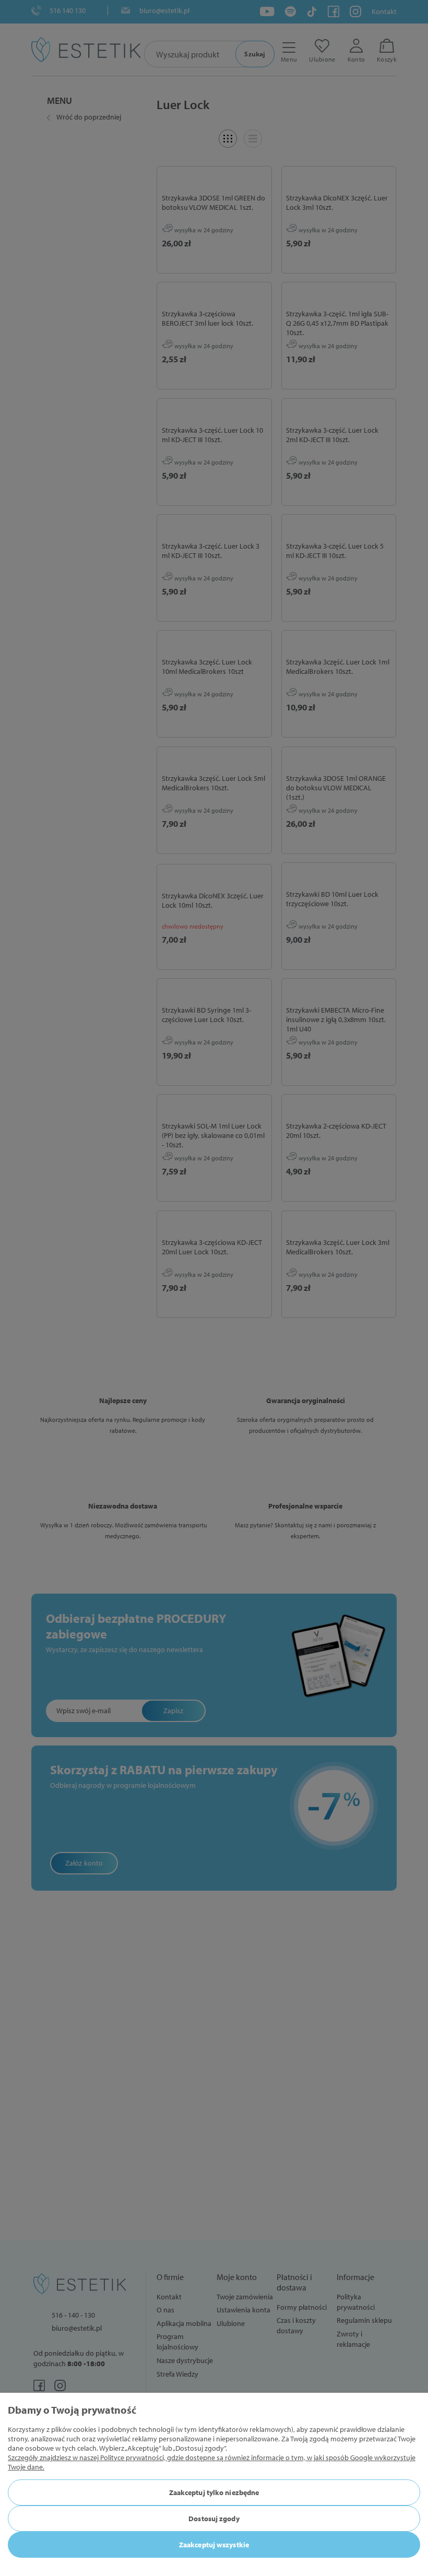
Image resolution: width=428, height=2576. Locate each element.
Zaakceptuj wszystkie (214, 2545)
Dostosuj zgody (214, 2519)
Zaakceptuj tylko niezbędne (214, 2492)
